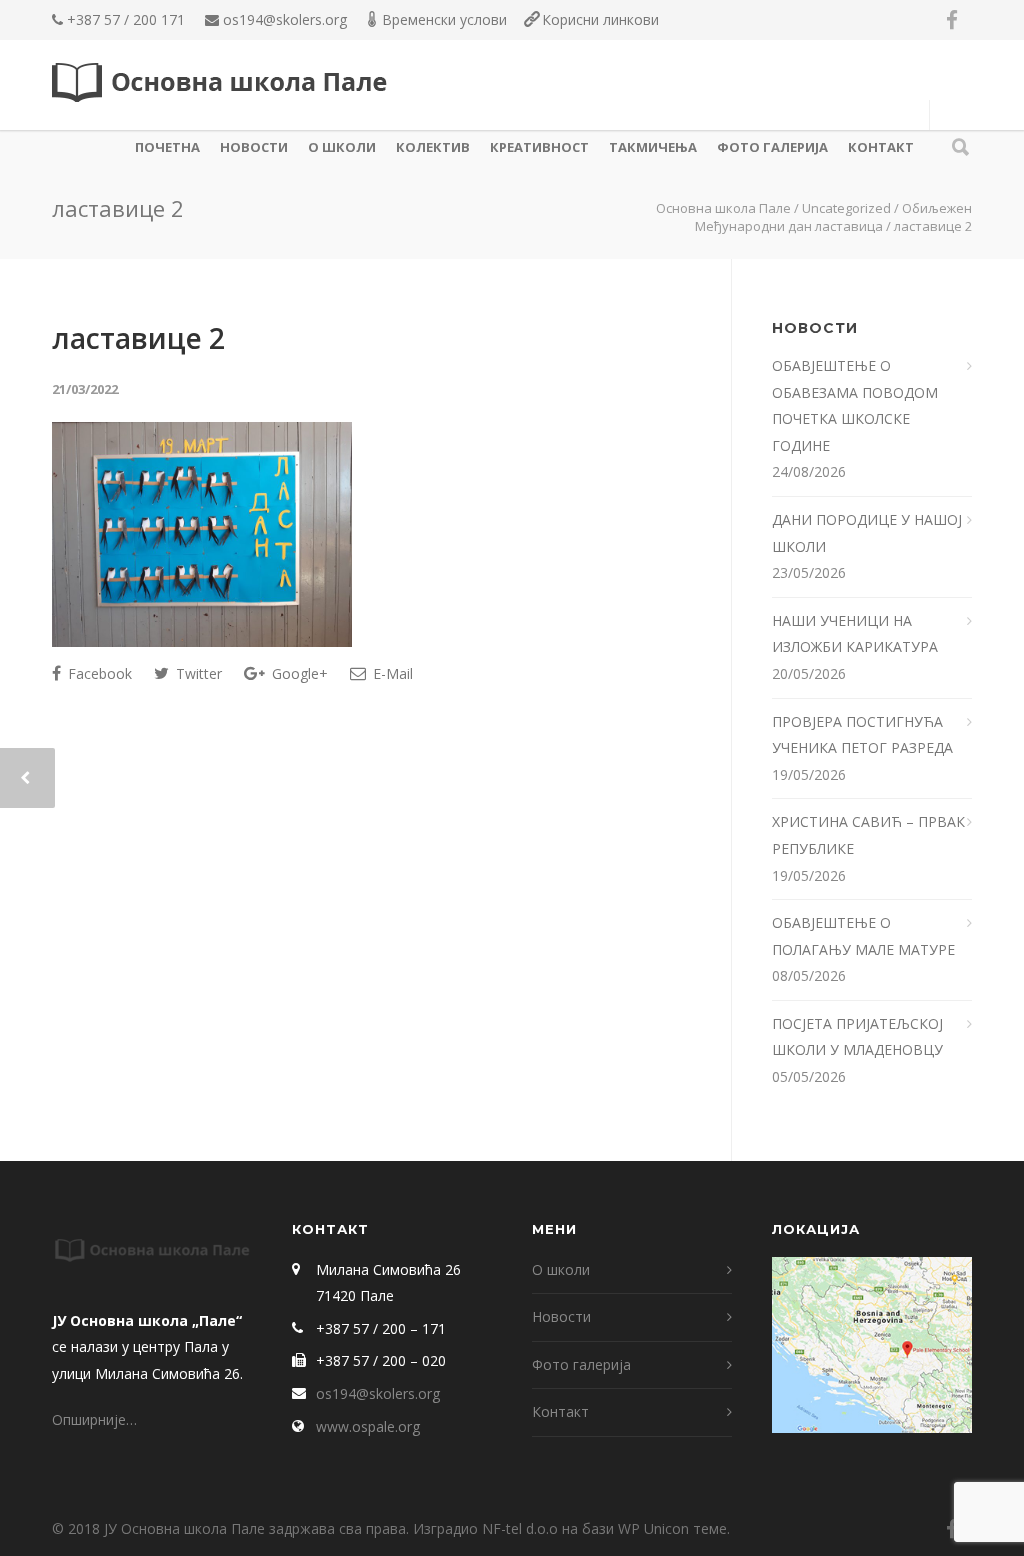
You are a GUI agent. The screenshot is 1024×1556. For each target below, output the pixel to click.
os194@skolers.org (285, 19)
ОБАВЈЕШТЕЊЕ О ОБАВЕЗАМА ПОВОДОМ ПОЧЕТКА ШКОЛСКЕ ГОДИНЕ (855, 405)
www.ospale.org (368, 1426)
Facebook (98, 673)
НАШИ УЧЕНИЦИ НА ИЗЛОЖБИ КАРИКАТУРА (857, 634)
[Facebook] (952, 20)
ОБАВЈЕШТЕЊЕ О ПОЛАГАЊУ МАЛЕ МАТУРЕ (865, 936)
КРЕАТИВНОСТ (539, 147)
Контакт (881, 147)
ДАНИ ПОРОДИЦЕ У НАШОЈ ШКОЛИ (867, 533)
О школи (342, 147)
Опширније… (94, 1419)
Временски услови (444, 19)
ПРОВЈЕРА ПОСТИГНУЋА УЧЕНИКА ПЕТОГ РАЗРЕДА (864, 735)
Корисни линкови (600, 19)
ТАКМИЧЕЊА (653, 147)
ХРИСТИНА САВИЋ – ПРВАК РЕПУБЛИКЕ (868, 835)
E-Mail (391, 673)
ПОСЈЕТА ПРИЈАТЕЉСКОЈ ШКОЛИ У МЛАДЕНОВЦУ (857, 1037)
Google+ (298, 673)
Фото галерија (772, 147)
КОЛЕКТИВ (433, 147)
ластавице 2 (138, 338)
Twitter (197, 673)
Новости (254, 147)
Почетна (167, 147)
